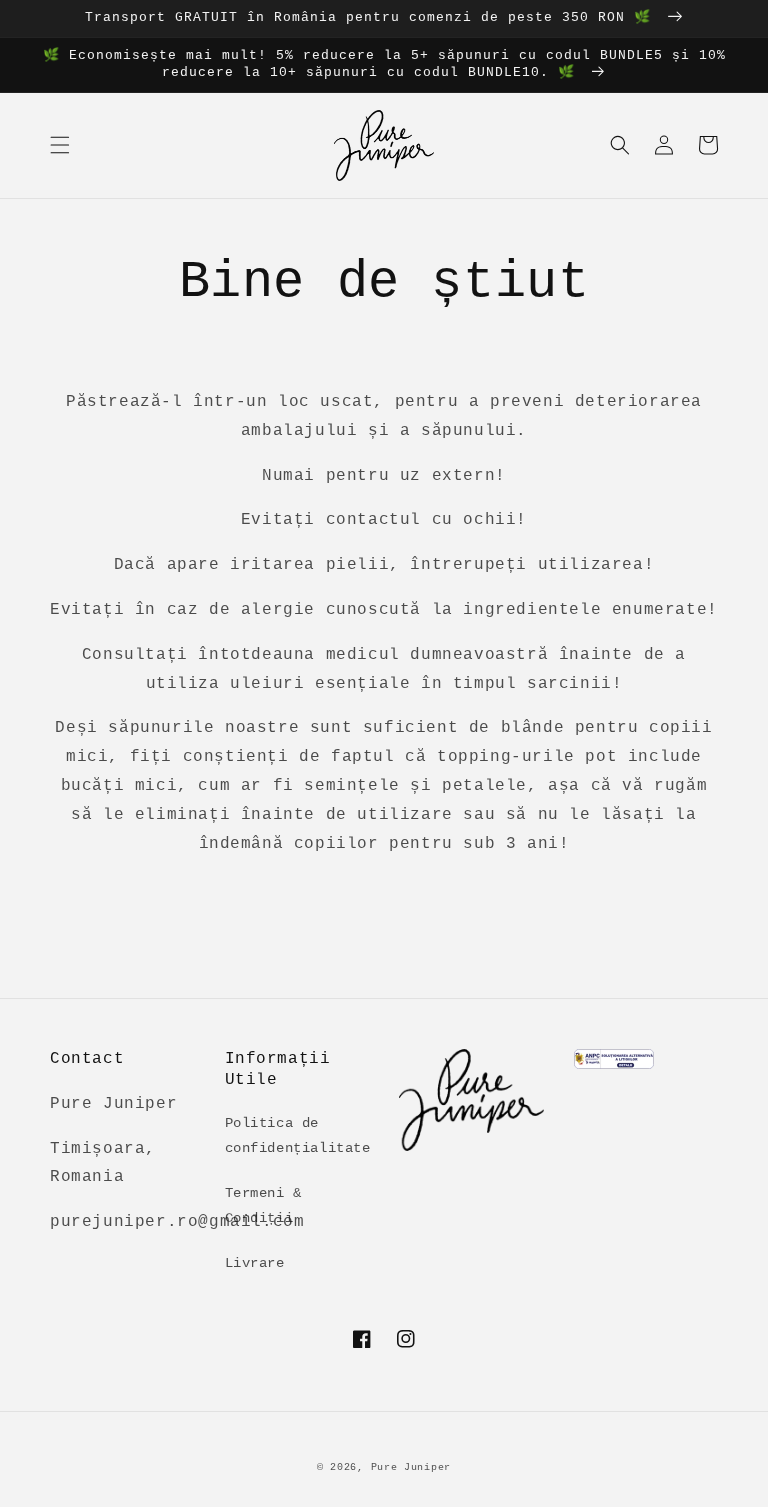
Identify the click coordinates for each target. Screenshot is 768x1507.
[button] (60, 145)
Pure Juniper (411, 1467)
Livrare (255, 1263)
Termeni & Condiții (263, 1205)
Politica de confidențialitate (298, 1135)
